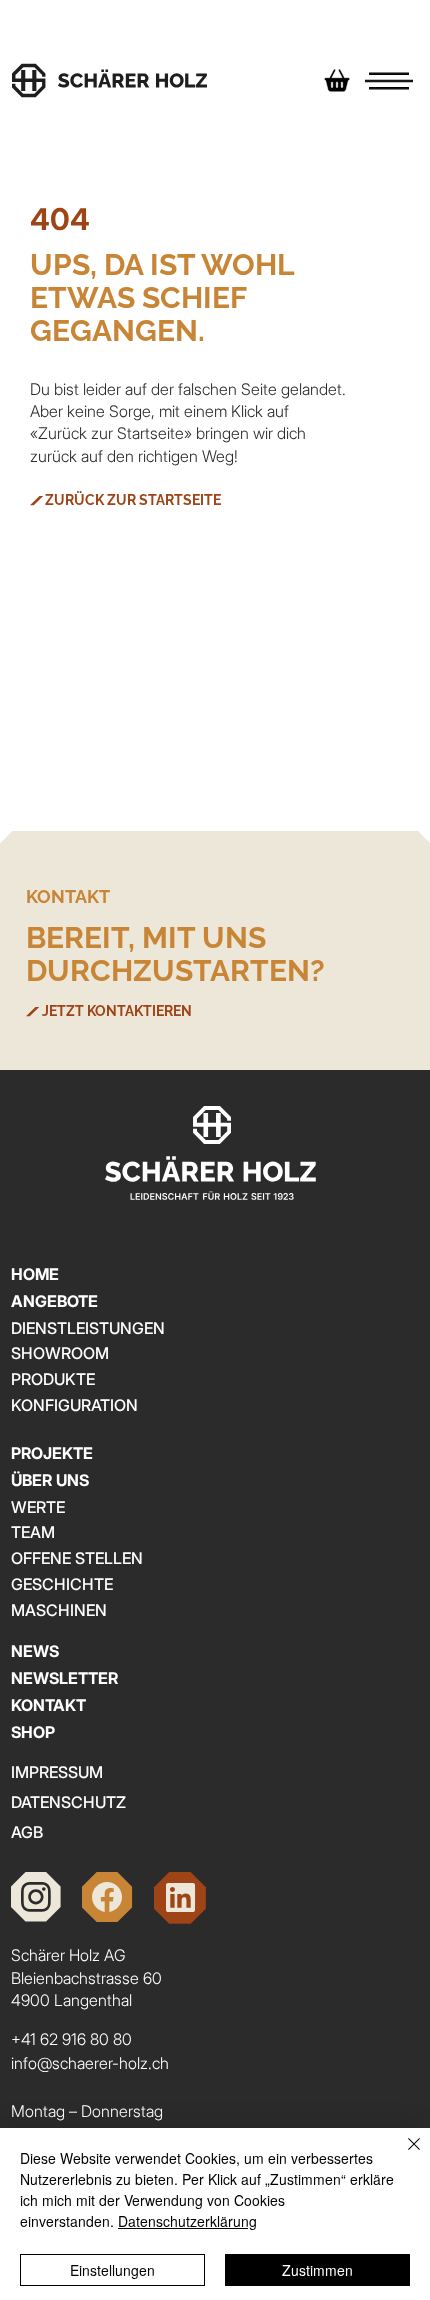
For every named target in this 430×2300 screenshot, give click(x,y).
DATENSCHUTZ (68, 1802)
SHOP (33, 1732)
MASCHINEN (59, 1610)
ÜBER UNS (50, 1480)
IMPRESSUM (57, 1772)
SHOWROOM (60, 1353)
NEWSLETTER (64, 1678)
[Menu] (389, 80)
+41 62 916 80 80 (71, 2039)
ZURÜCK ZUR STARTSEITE (133, 500)
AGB (27, 1832)
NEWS (35, 1651)
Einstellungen (112, 2270)
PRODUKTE (53, 1379)
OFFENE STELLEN (77, 1558)
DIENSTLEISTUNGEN (88, 1328)
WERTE (38, 1507)
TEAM (33, 1532)
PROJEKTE (52, 1453)
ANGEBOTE (54, 1301)
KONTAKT (48, 1705)
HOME (35, 1274)
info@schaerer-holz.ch (90, 2063)
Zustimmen (317, 2270)
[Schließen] (402, 2156)
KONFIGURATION (74, 1405)
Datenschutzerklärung (187, 2221)
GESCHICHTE (62, 1584)
